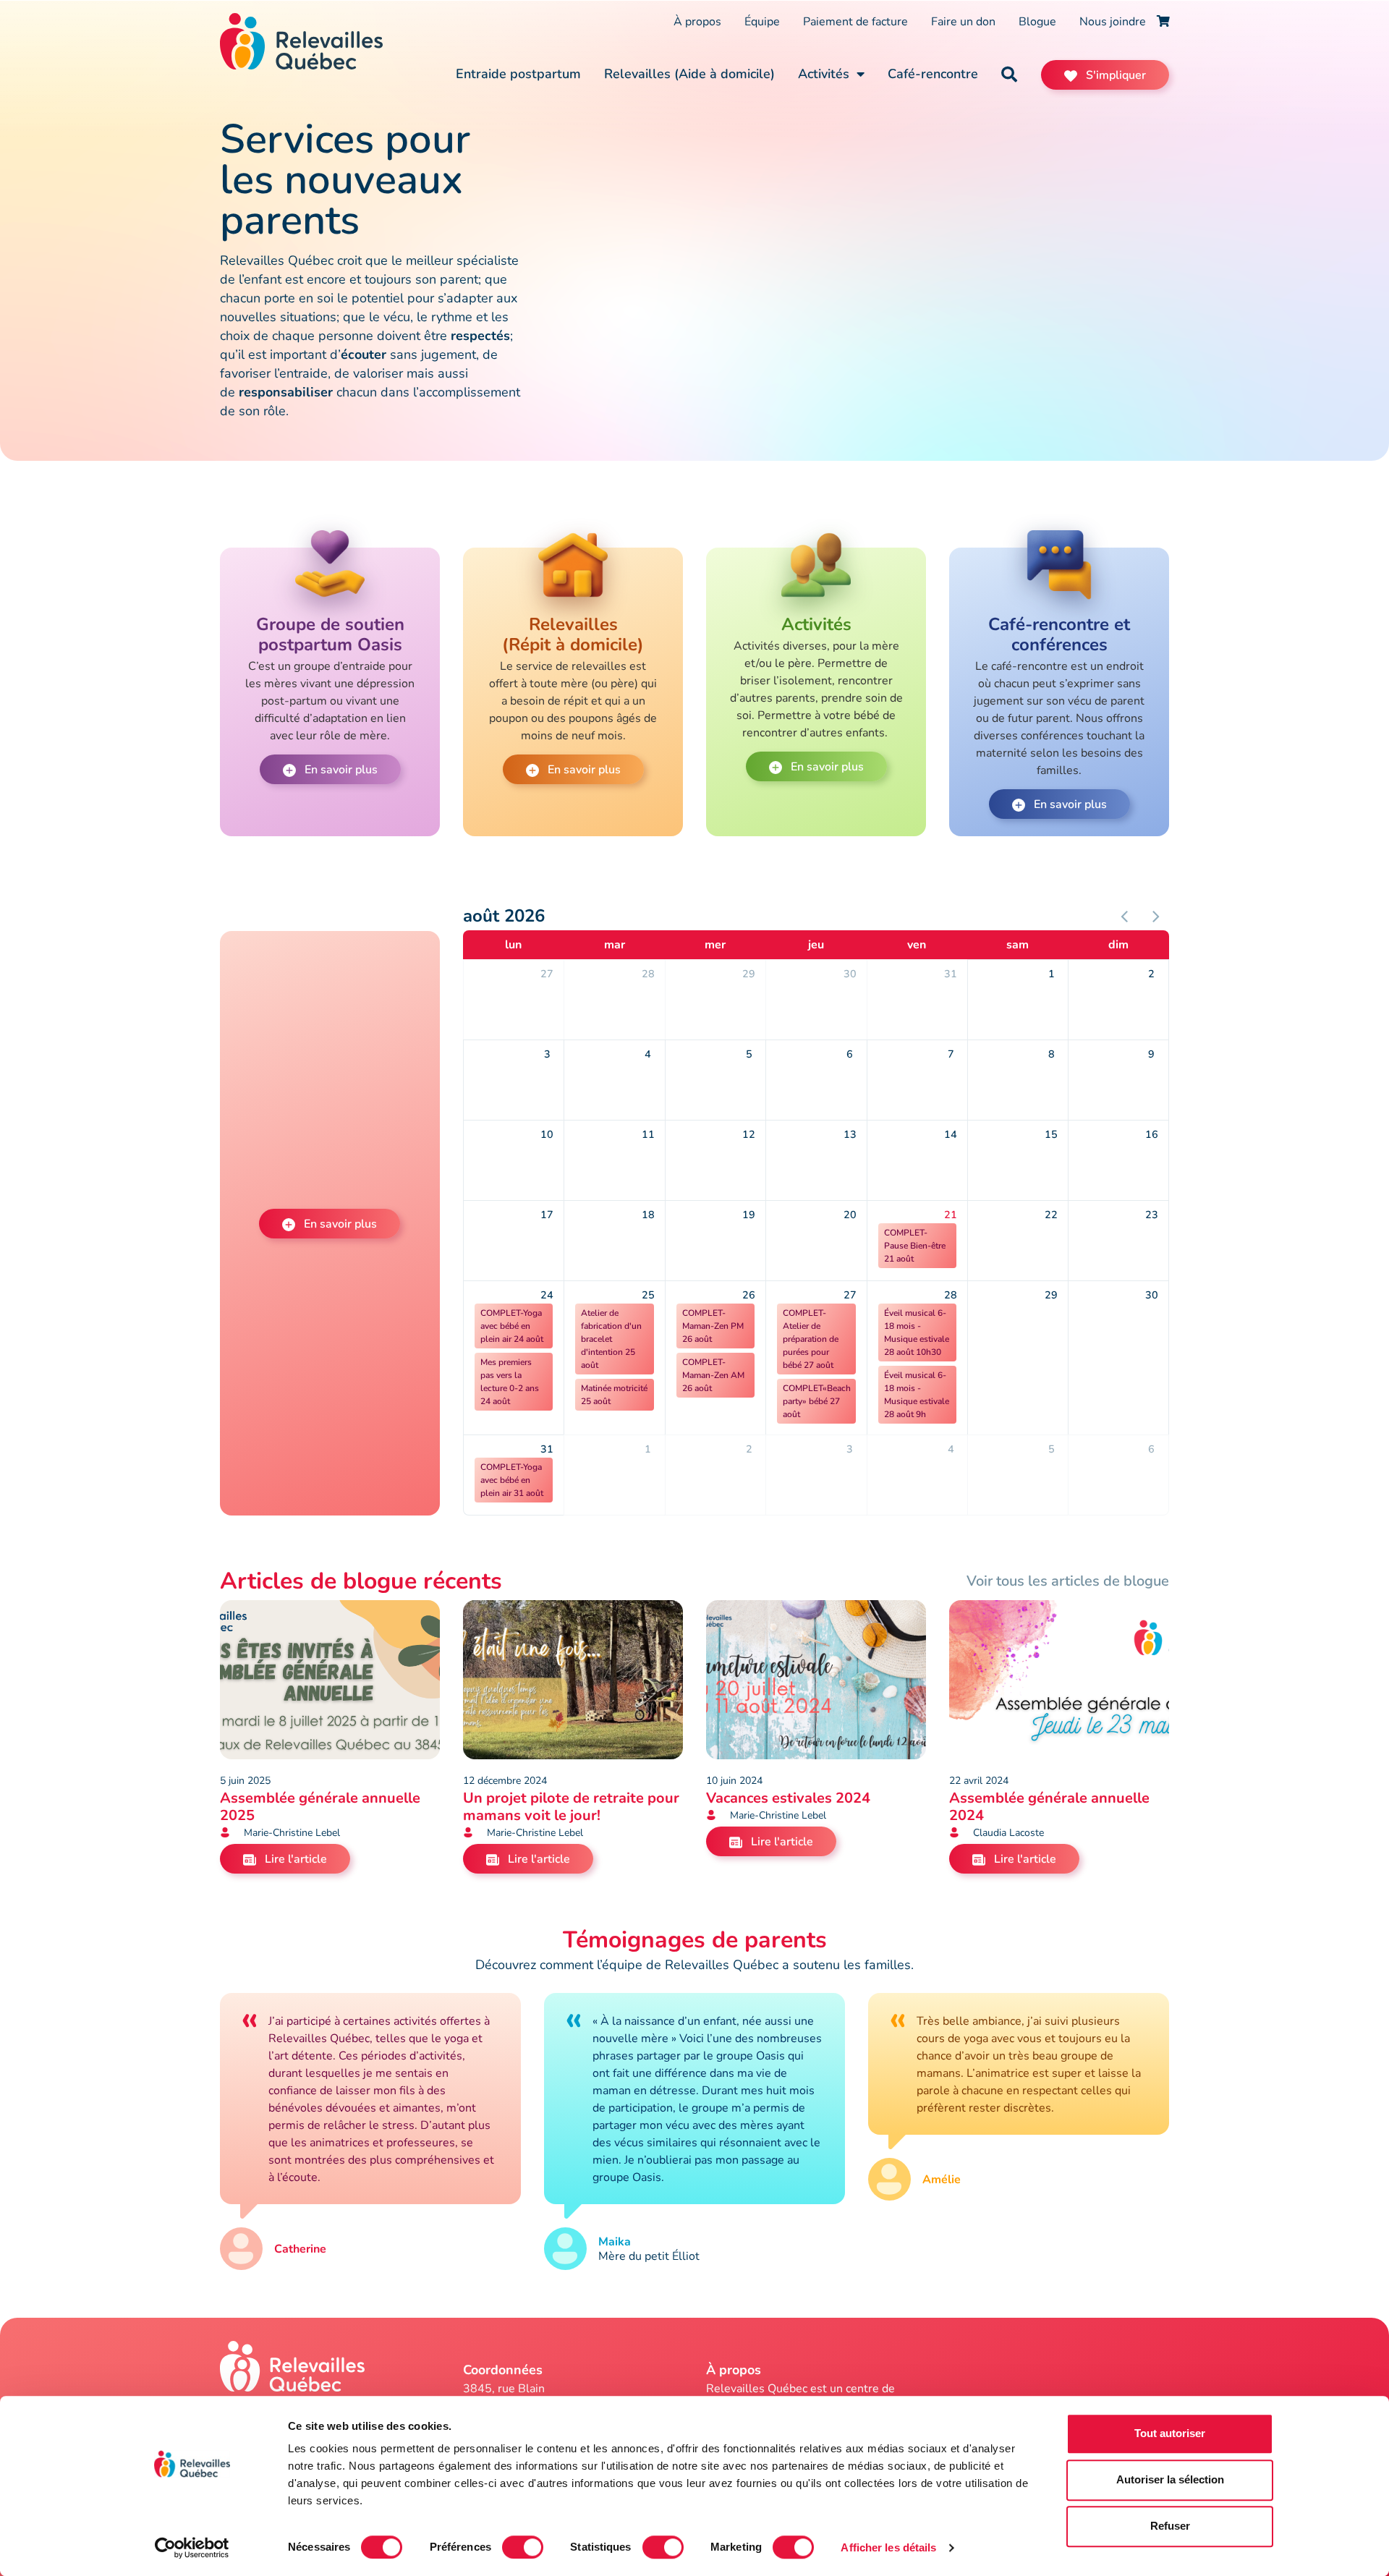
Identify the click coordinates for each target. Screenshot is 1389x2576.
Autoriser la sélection (1170, 2479)
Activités (824, 74)
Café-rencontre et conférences (1059, 634)
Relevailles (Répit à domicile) (573, 634)
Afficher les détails (888, 2547)
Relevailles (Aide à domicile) (689, 74)
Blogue (1037, 22)
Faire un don (963, 22)
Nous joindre (1113, 22)
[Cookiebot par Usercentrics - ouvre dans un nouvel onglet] (192, 2548)
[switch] (523, 2547)
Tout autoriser (1170, 2433)
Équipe (762, 22)
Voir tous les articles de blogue (1068, 1581)
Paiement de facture (855, 22)
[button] (1009, 75)
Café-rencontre (933, 74)
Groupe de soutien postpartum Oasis (330, 634)
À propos (697, 22)
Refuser (1170, 2526)
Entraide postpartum (518, 74)
